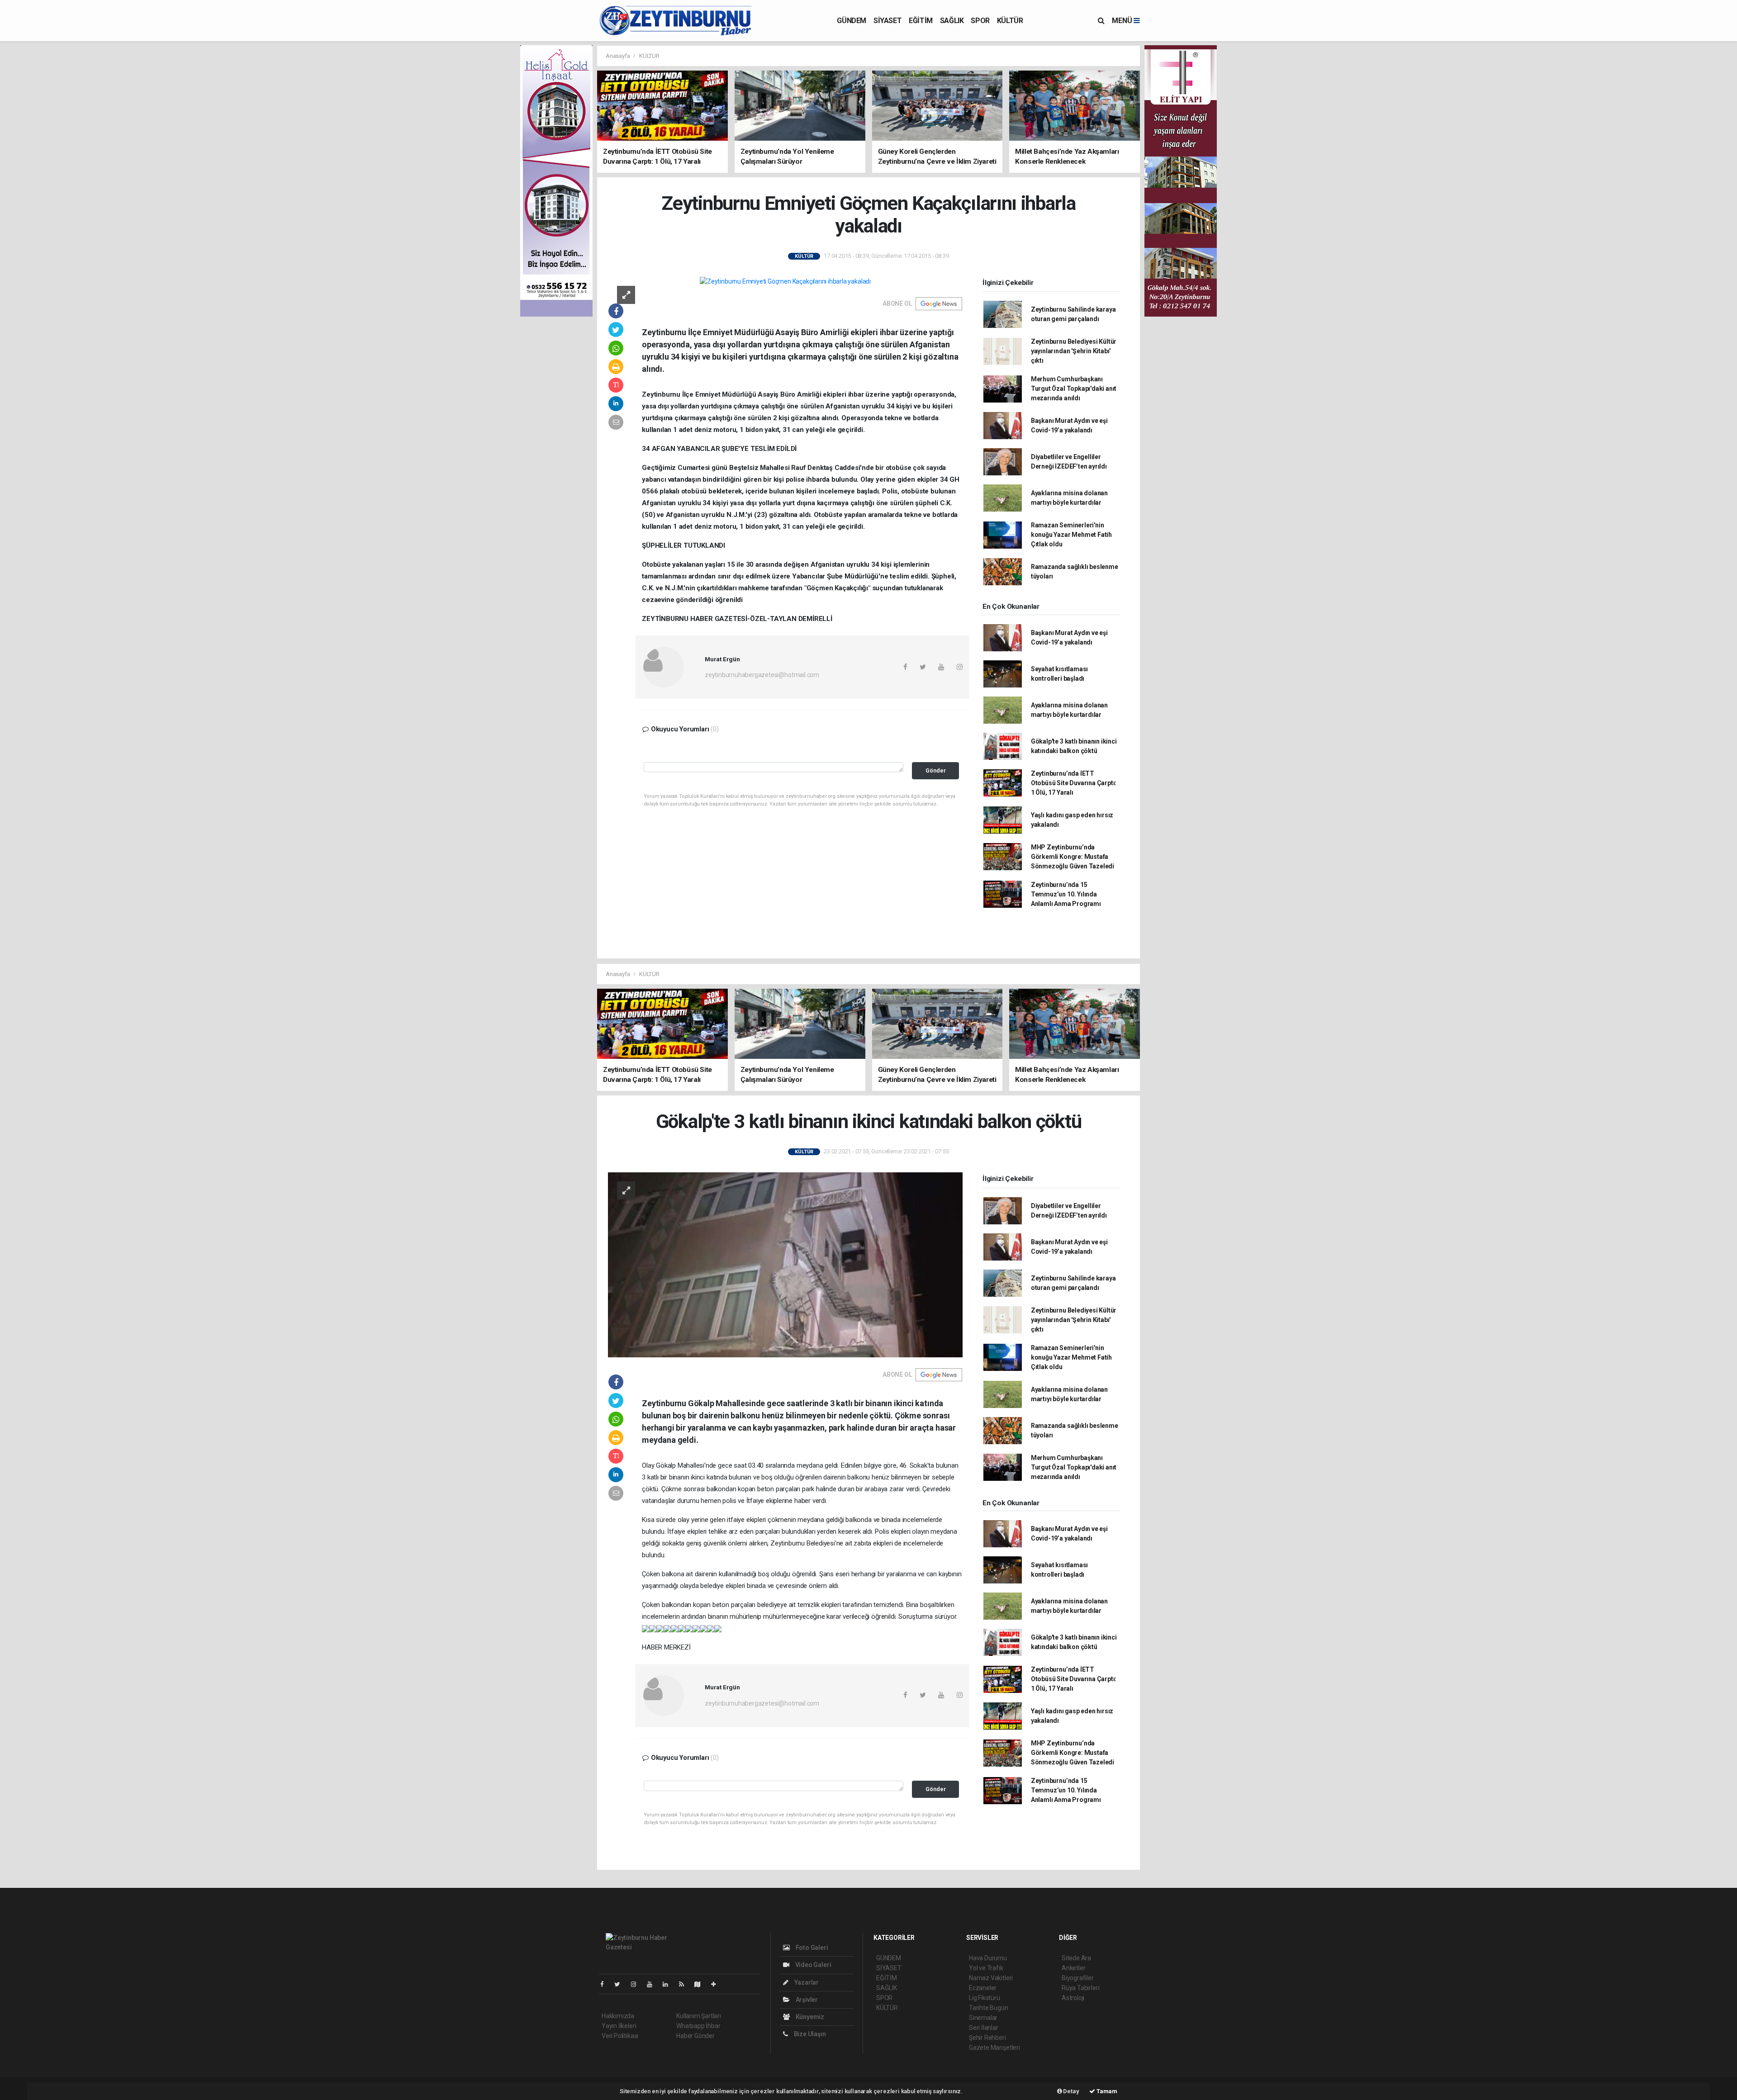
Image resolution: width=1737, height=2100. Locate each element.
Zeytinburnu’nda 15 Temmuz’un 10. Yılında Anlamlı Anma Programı (1066, 894)
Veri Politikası (620, 2036)
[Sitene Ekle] (717, 1984)
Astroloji (1073, 1998)
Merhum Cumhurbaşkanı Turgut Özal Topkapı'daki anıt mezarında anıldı (1074, 389)
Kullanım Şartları (699, 2016)
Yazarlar (806, 1982)
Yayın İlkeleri (619, 2026)
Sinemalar (983, 2018)
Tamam (1106, 2091)
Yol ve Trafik (986, 1968)
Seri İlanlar (984, 2028)
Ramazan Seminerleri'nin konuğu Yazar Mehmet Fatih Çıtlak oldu (1071, 535)
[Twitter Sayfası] (621, 1984)
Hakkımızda (618, 2016)
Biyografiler (1078, 1978)
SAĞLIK (952, 21)
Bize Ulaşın (809, 2034)
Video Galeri (812, 1965)
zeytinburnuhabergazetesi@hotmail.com (762, 675)
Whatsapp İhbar (698, 2026)
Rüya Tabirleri (1080, 1988)
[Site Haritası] (701, 1984)
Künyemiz (809, 2017)
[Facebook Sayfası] (606, 1984)
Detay (1071, 2091)
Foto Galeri (811, 1948)
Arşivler (806, 2000)
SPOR (980, 21)
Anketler (1073, 1968)
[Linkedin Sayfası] (669, 1984)
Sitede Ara (1076, 1958)
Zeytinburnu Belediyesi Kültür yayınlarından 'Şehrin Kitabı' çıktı (1074, 351)
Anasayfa (618, 56)
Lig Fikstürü (985, 1998)
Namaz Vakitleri (991, 1978)
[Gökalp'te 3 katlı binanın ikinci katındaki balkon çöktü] (785, 1264)
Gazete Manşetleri (994, 2048)
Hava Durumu (988, 1958)
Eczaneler (983, 1988)
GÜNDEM (852, 21)
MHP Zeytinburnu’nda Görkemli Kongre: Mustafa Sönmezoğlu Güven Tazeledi (1073, 857)
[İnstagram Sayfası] (637, 1984)
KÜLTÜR (1010, 21)
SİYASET (887, 21)
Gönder (936, 770)
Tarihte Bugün (989, 2008)
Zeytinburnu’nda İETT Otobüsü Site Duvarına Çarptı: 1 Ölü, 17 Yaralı (1074, 783)
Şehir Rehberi (987, 2038)
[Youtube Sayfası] (653, 1984)
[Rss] (685, 1984)
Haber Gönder (695, 2036)
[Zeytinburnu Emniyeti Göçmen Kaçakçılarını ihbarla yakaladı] (785, 281)
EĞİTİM (921, 21)
